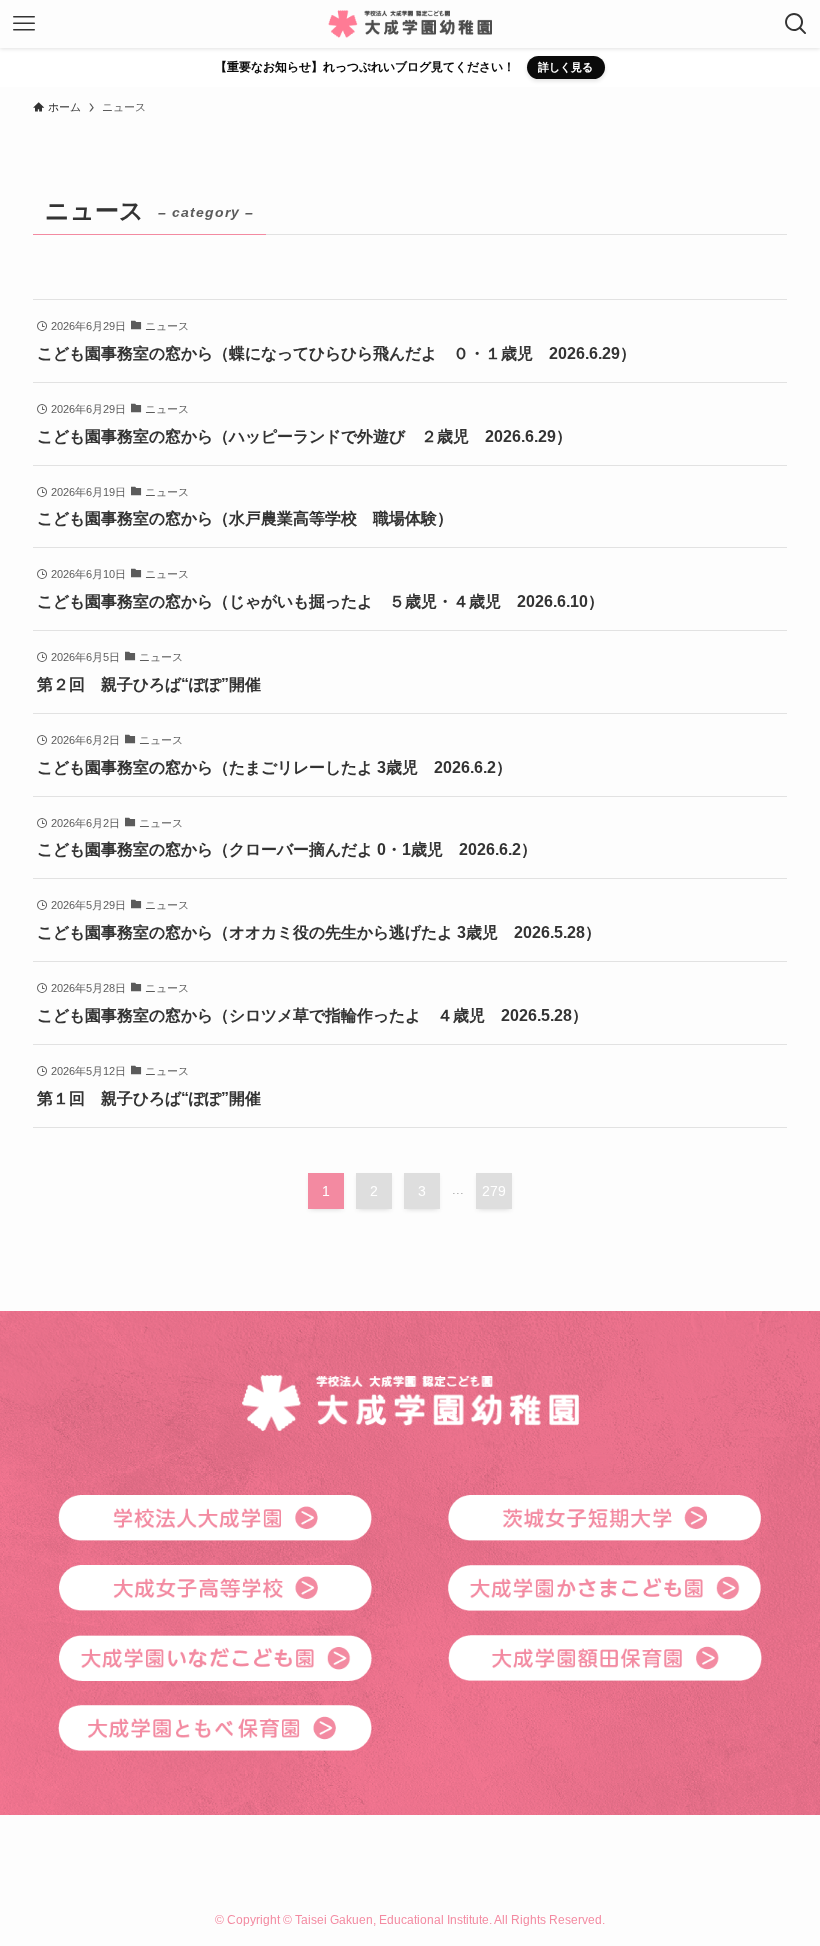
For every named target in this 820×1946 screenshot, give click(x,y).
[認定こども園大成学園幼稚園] (410, 24)
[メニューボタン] (24, 24)
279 (494, 1191)
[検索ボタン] (796, 24)
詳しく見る (565, 67)
